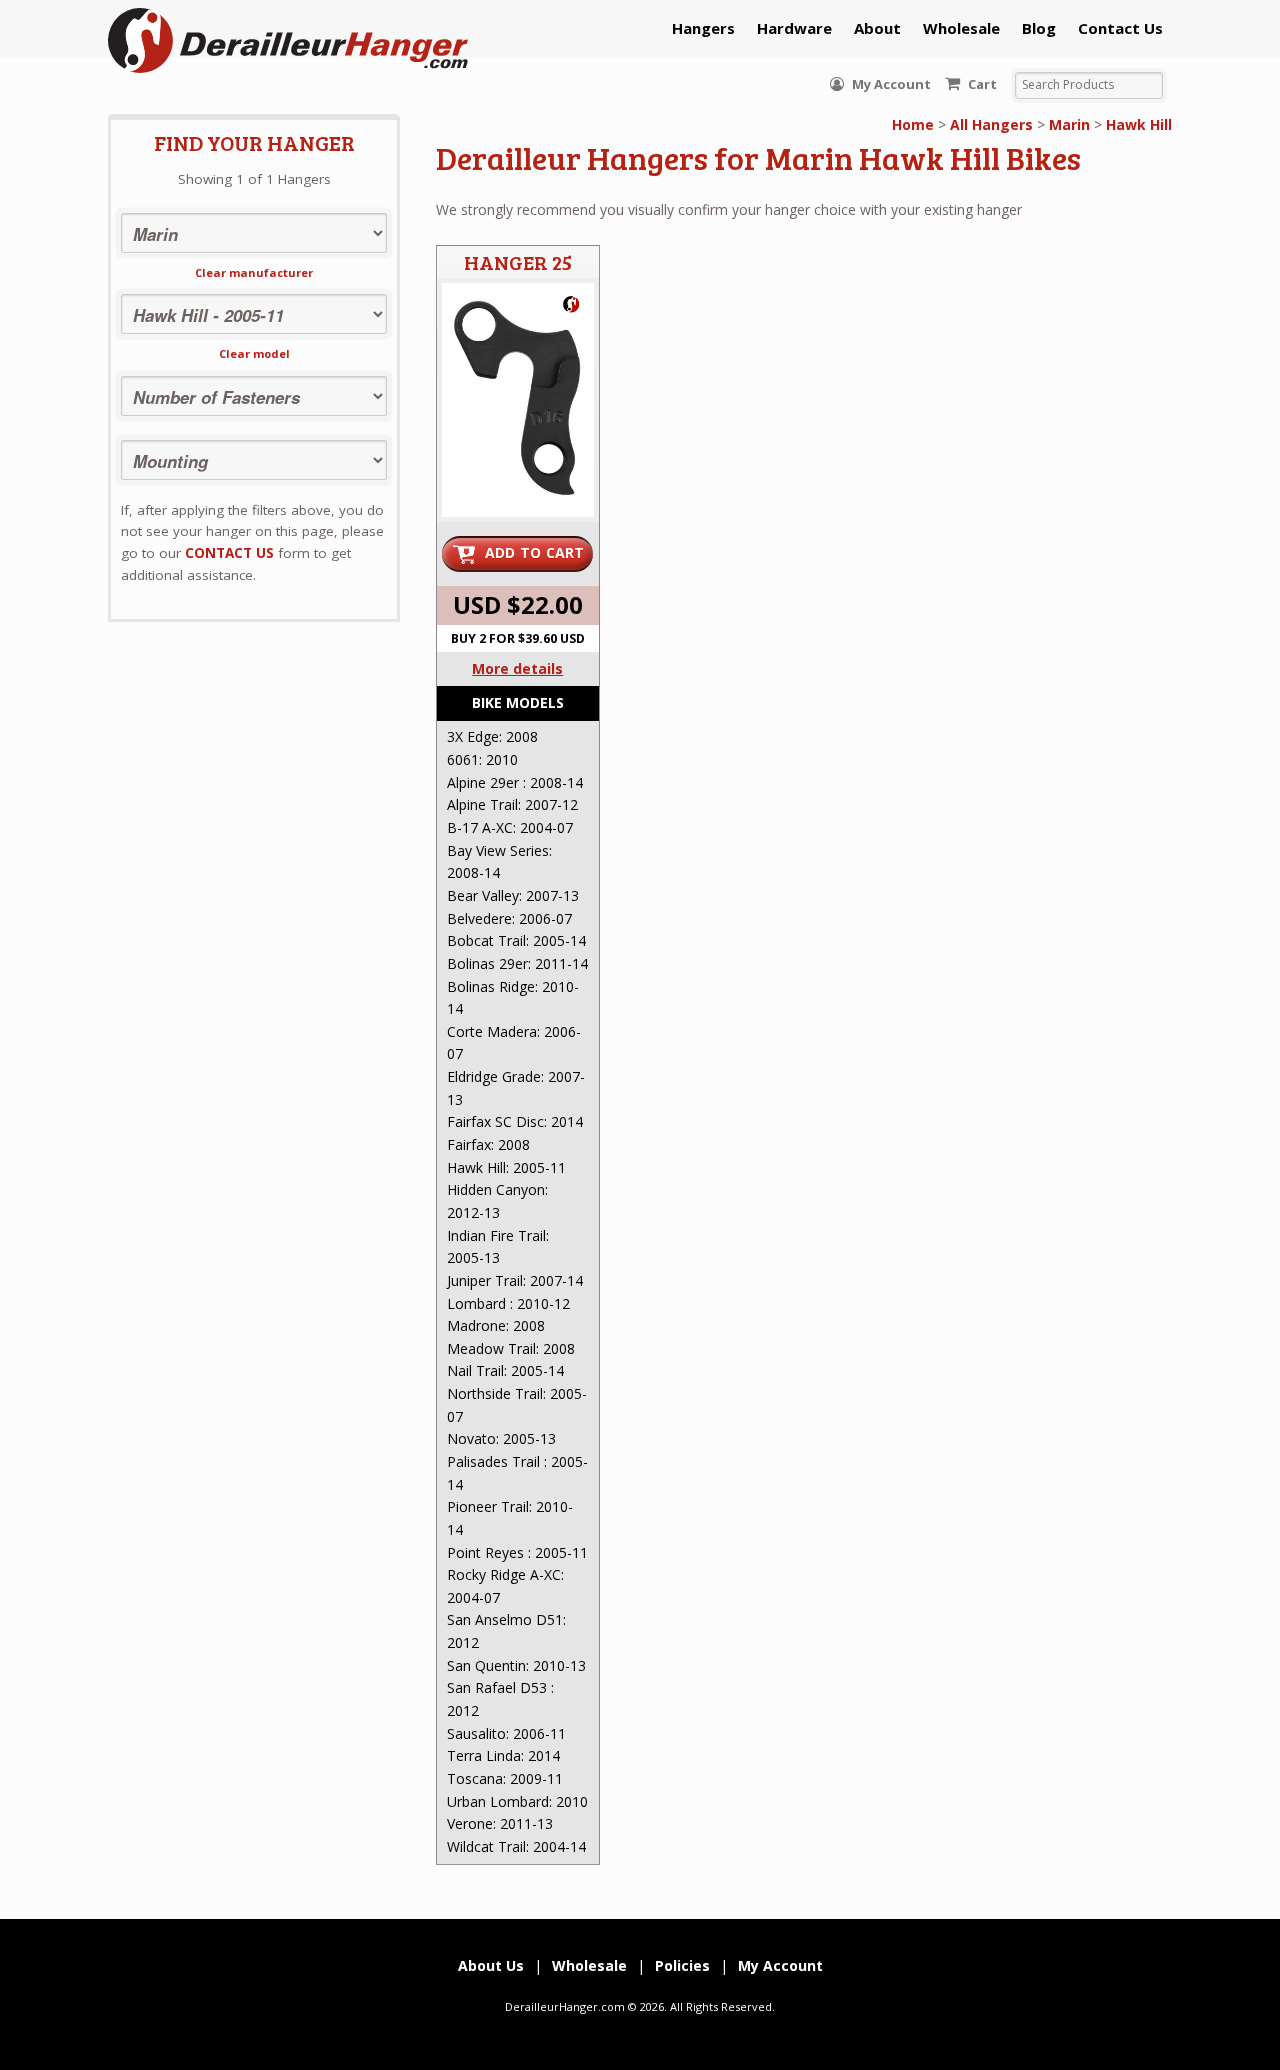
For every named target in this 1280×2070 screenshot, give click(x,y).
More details (517, 668)
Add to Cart (535, 552)
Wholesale (961, 28)
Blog (1039, 28)
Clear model (254, 353)
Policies (682, 1965)
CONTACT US (229, 553)
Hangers (703, 28)
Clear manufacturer (254, 272)
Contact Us (1120, 28)
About (877, 28)
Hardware (794, 28)
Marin (1069, 124)
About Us (491, 1965)
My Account (890, 84)
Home (913, 124)
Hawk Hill (1139, 124)
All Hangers (991, 124)
